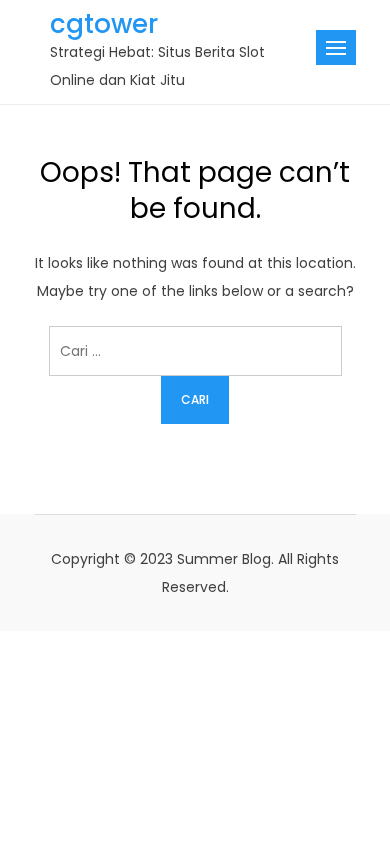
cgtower (104, 24)
